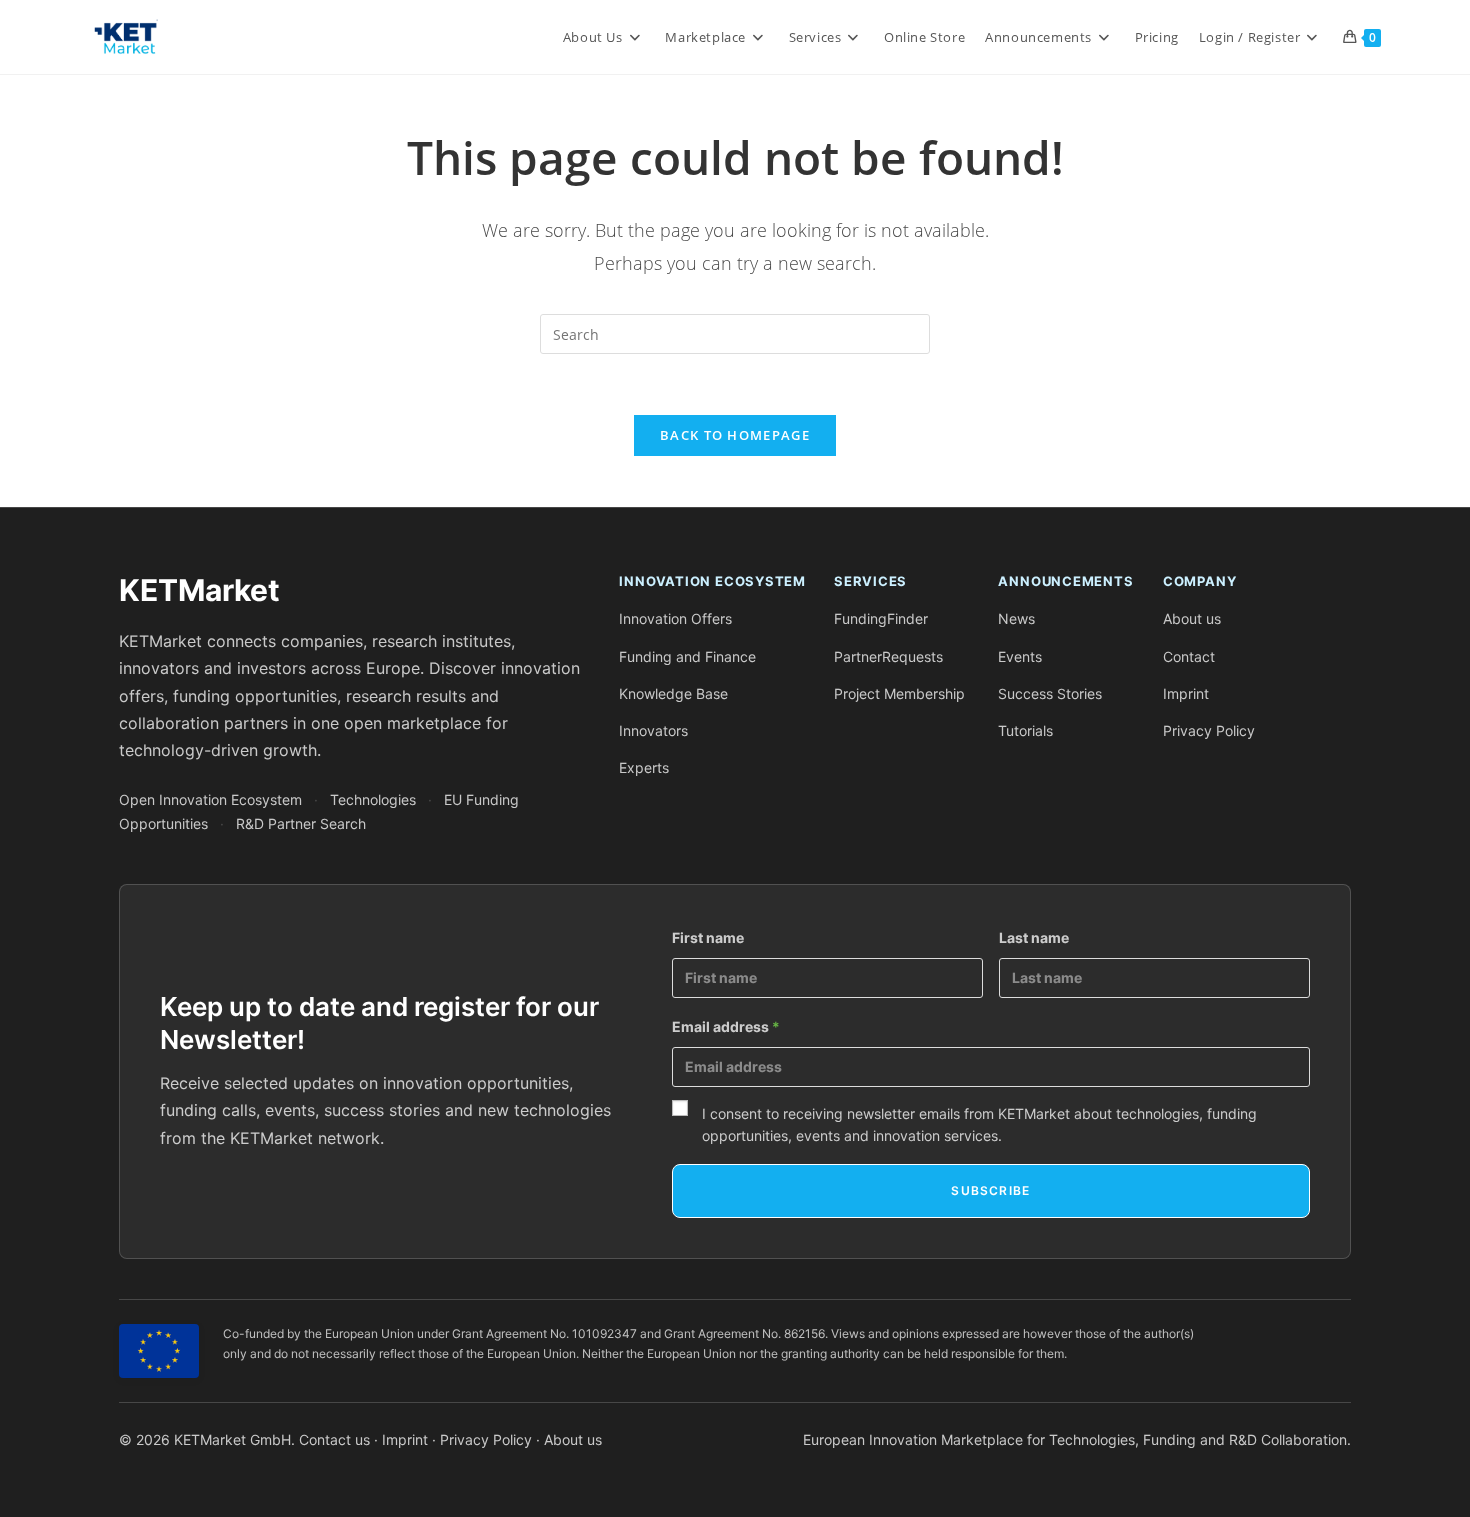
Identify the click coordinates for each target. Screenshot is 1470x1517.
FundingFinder (881, 618)
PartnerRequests (888, 656)
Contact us (334, 1439)
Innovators (653, 730)
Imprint (1186, 693)
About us (1192, 618)
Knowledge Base (673, 693)
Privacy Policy (1209, 730)
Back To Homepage (735, 435)
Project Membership (899, 693)
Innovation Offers (675, 618)
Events (1020, 656)
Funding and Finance (687, 656)
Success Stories (1050, 693)
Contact (1189, 656)
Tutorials (1025, 730)
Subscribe (990, 1190)
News (1016, 618)
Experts (644, 767)
